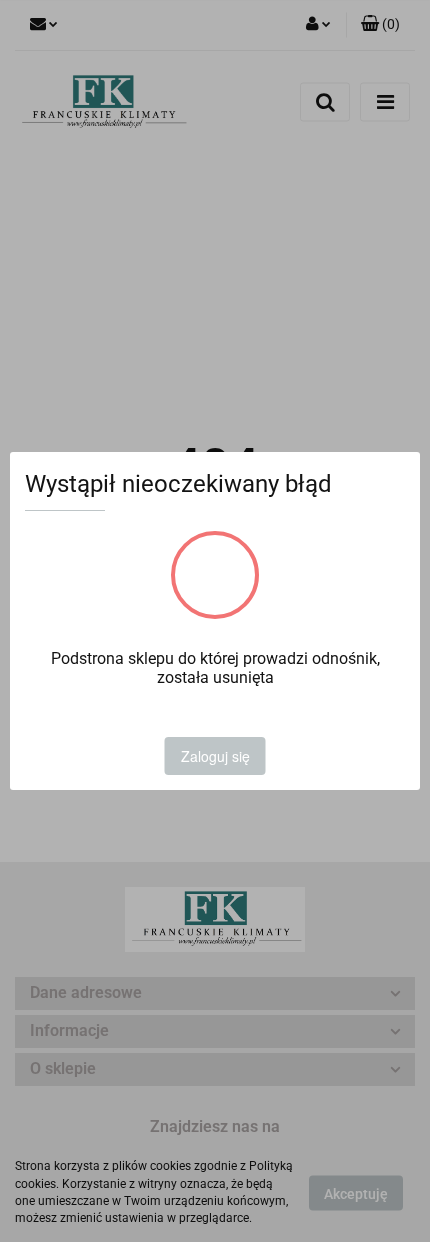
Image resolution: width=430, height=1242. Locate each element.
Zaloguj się (215, 756)
